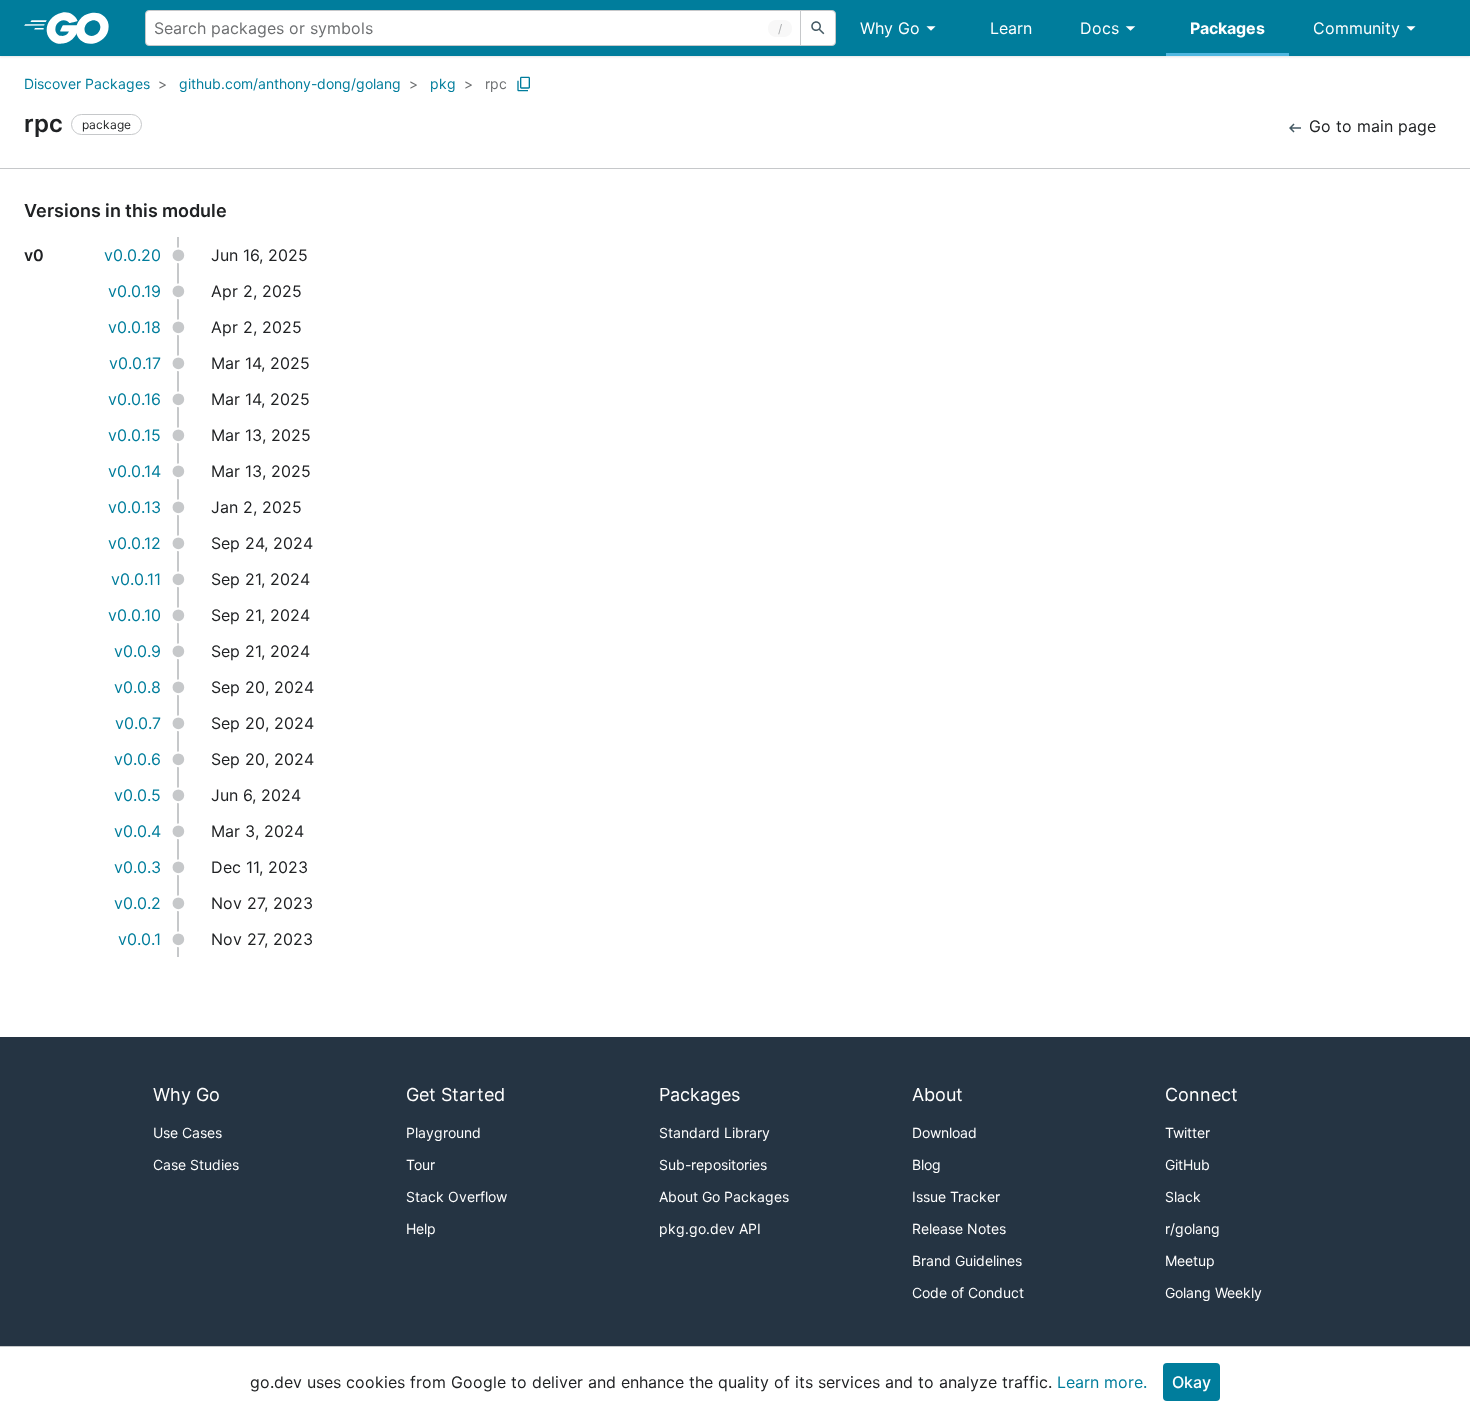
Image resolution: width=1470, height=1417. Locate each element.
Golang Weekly (1213, 1292)
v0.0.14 (134, 471)
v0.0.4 (137, 831)
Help (421, 1228)
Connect (1201, 1094)
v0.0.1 (139, 939)
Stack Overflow (456, 1196)
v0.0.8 (137, 687)
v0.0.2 (137, 903)
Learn (1011, 28)
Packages (1227, 28)
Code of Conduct (968, 1292)
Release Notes (959, 1228)
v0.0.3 (137, 867)
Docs (1099, 28)
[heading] (84, 28)
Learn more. (1102, 1382)
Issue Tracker (956, 1196)
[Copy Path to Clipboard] (524, 84)
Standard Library (714, 1132)
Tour (420, 1164)
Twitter (1187, 1132)
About (937, 1094)
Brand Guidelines (967, 1260)
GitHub (1187, 1164)
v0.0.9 (137, 651)
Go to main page (1370, 126)
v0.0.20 (132, 255)
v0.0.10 (134, 615)
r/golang (1192, 1228)
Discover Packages (87, 83)
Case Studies (196, 1164)
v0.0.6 (137, 759)
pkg (443, 83)
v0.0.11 (136, 579)
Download (944, 1132)
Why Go (890, 28)
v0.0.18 (134, 327)
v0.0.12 (134, 543)
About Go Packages (724, 1196)
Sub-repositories (713, 1164)
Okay (1191, 1382)
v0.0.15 (134, 435)
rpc (496, 83)
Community (1356, 28)
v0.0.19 (134, 291)
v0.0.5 (137, 795)
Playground (443, 1132)
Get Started (455, 1094)
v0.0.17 (135, 363)
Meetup (1190, 1260)
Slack (1183, 1196)
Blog (926, 1164)
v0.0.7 (138, 723)
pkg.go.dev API (710, 1228)
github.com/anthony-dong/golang (290, 83)
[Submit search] (818, 28)
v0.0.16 (134, 399)
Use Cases (187, 1132)
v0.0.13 (134, 507)
